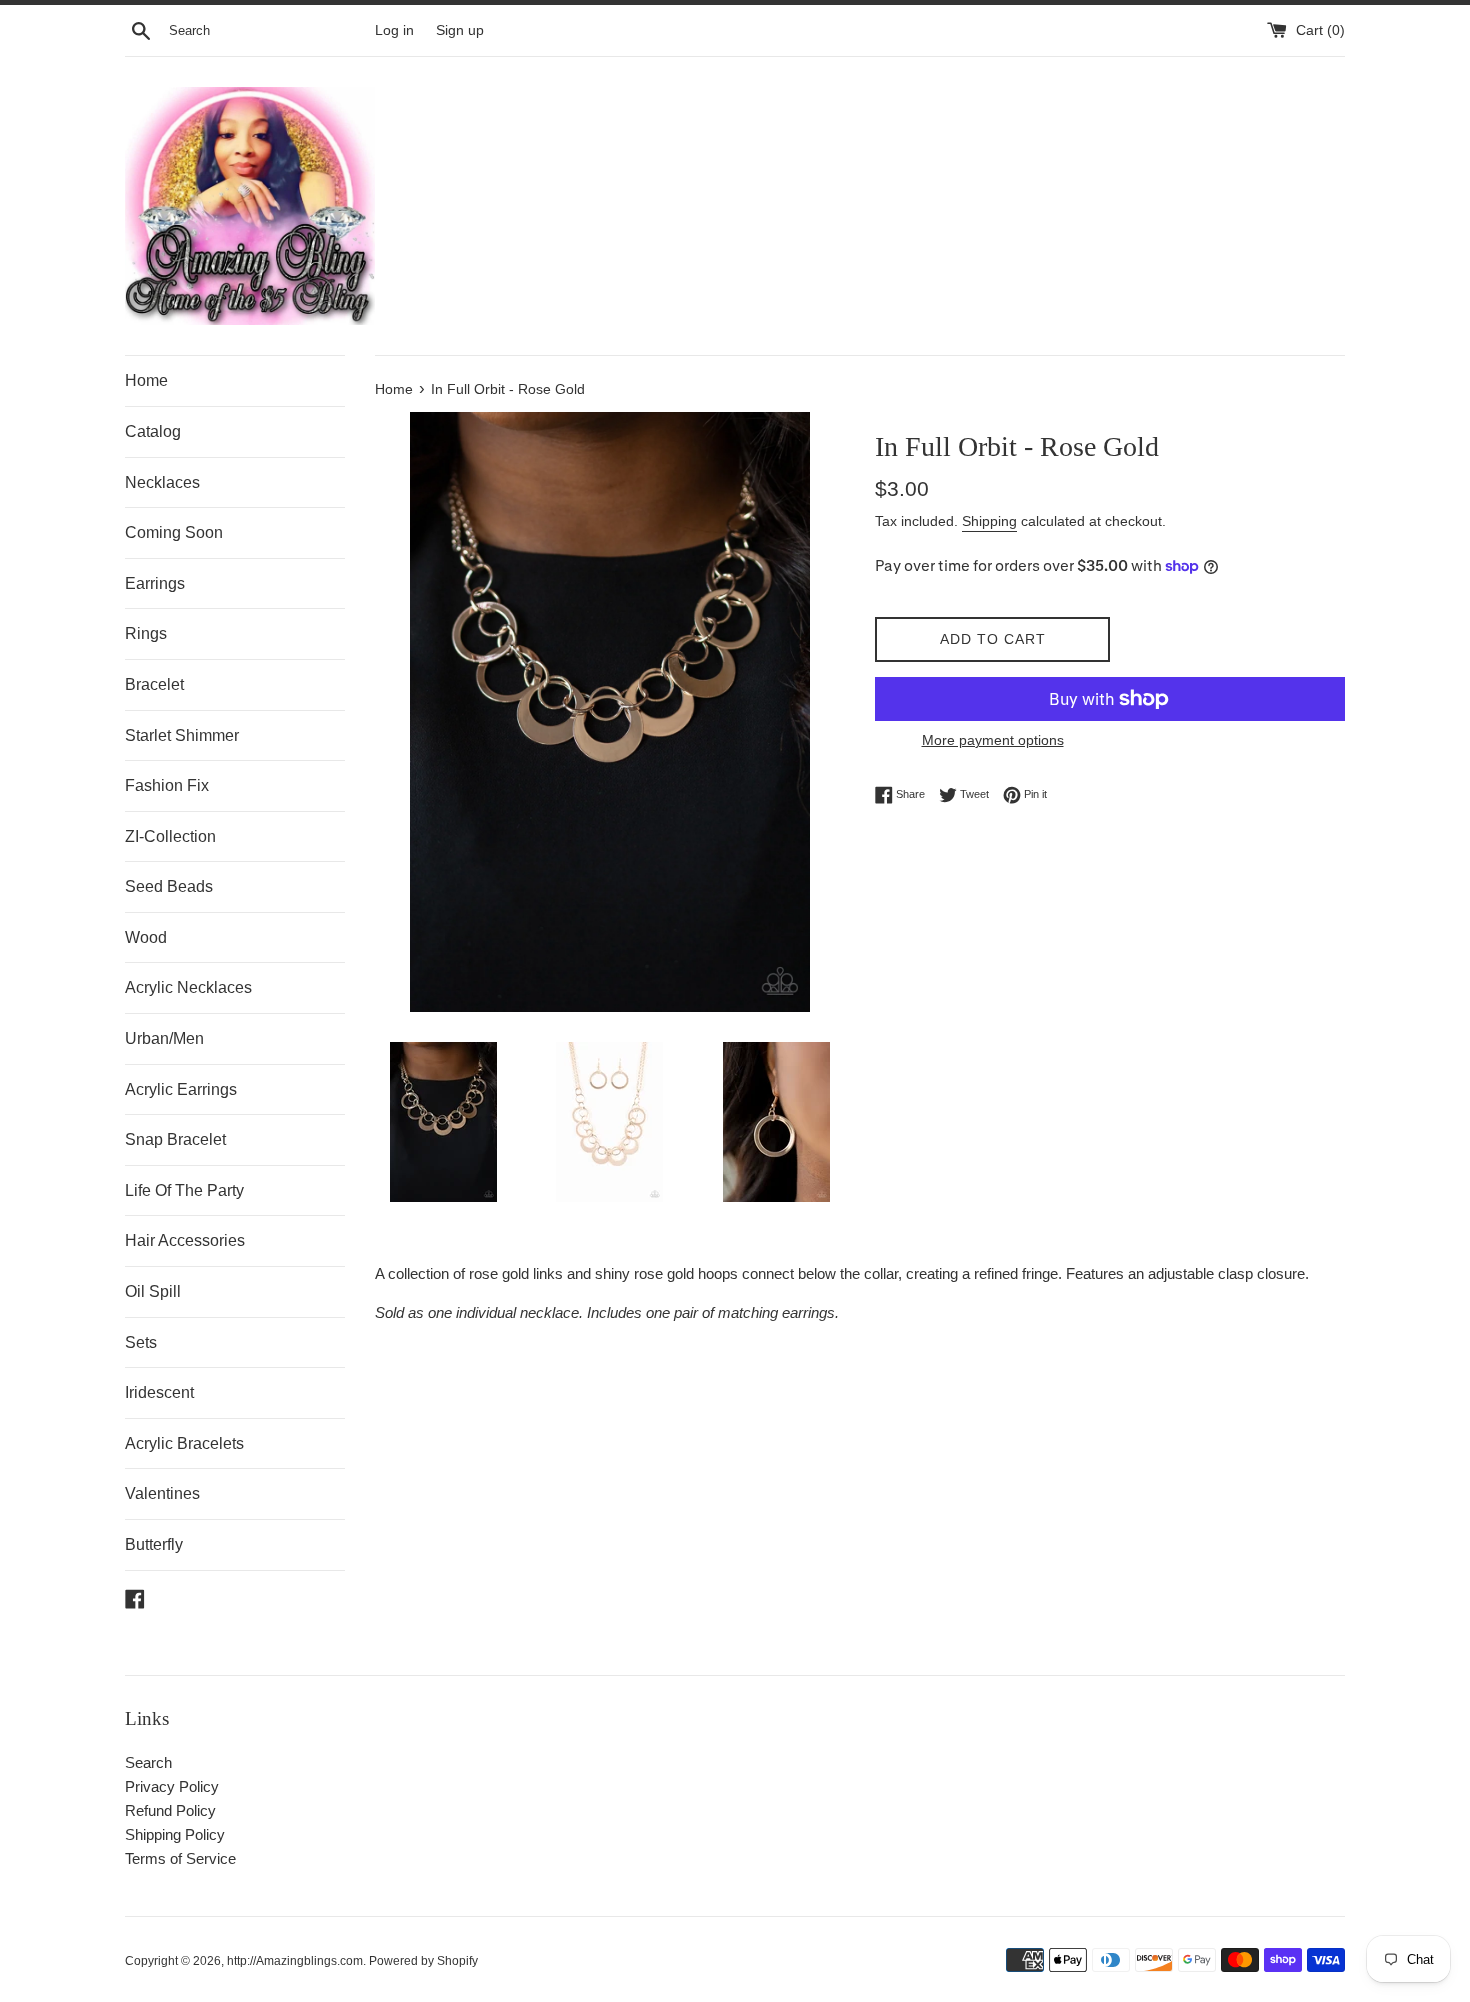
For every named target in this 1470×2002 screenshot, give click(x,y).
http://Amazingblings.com (295, 1961)
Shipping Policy (175, 1834)
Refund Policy (170, 1810)
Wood (146, 937)
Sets (141, 1342)
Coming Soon (174, 532)
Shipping (989, 521)
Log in (394, 30)
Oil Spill (153, 1291)
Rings (146, 633)
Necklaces (162, 482)
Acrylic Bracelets (184, 1443)
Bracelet (154, 684)
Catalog (153, 431)
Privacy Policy (172, 1786)
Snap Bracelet (175, 1139)
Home (146, 380)
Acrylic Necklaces (188, 987)
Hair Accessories (185, 1240)
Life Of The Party (184, 1190)
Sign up (460, 30)
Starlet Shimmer (182, 735)
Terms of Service (180, 1858)
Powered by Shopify (423, 1961)
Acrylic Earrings (181, 1089)
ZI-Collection (170, 836)
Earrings (155, 583)
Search (148, 1762)
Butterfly (154, 1544)
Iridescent (159, 1392)
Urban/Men (164, 1038)
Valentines (162, 1493)
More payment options (993, 740)
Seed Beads (169, 886)
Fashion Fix (167, 785)
